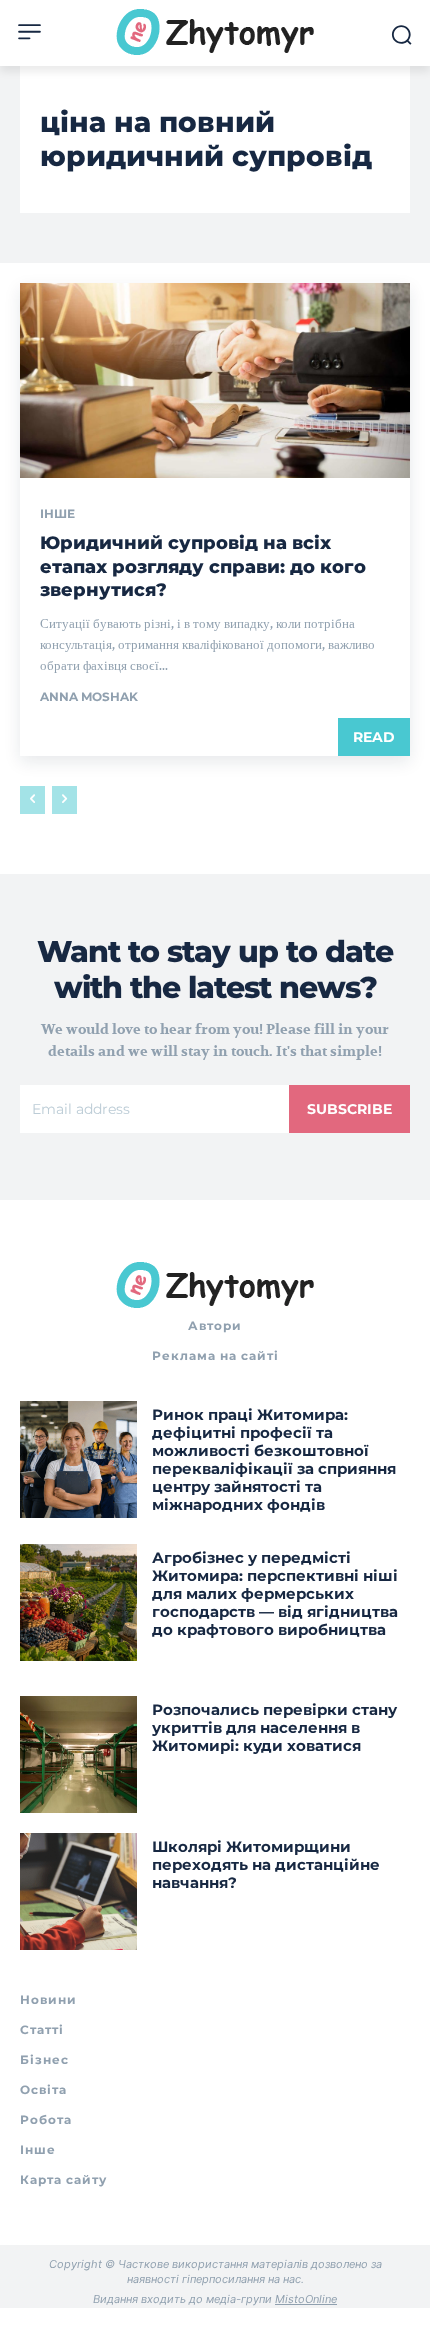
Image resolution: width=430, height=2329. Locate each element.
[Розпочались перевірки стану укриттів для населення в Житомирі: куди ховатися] (78, 1754)
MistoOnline (306, 2299)
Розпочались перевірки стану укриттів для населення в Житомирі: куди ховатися (274, 1727)
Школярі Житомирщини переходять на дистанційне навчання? (266, 1864)
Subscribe (349, 1109)
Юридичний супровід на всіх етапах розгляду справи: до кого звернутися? (203, 566)
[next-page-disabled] (64, 800)
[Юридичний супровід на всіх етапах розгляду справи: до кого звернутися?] (215, 380)
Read (374, 737)
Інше (57, 514)
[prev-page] (32, 800)
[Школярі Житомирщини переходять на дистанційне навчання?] (78, 1891)
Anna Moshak (89, 696)
